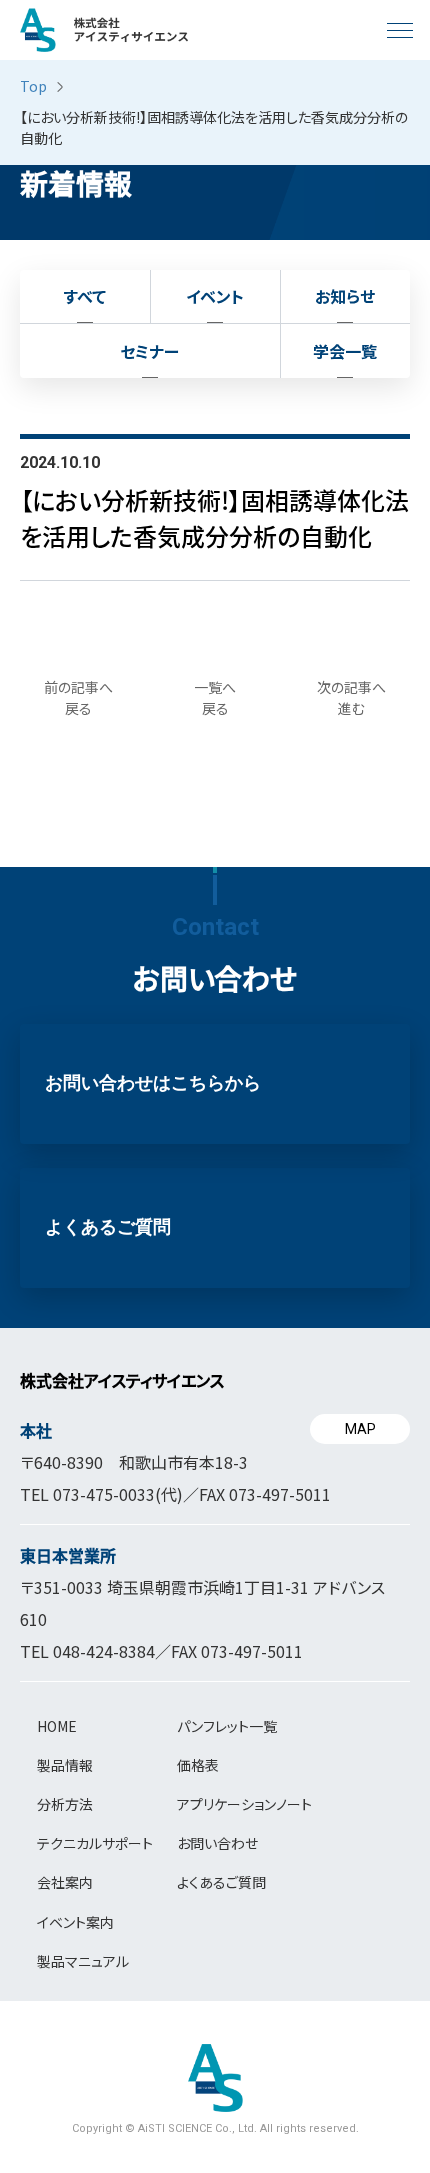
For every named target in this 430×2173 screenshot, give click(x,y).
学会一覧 (345, 351)
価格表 (198, 1765)
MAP (360, 1429)
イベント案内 (75, 1922)
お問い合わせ (217, 1843)
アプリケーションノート (244, 1804)
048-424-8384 (104, 1651)
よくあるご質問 (108, 1227)
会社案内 (65, 1882)
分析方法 (65, 1804)
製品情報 (65, 1765)
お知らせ (345, 296)
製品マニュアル (83, 1961)
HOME (57, 1726)
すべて (85, 296)
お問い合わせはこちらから (153, 1083)
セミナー (149, 351)
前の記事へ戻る (78, 697)
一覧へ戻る (215, 697)
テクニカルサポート (95, 1843)
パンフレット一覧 (227, 1726)
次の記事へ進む (351, 697)
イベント (215, 296)
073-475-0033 (104, 1494)
